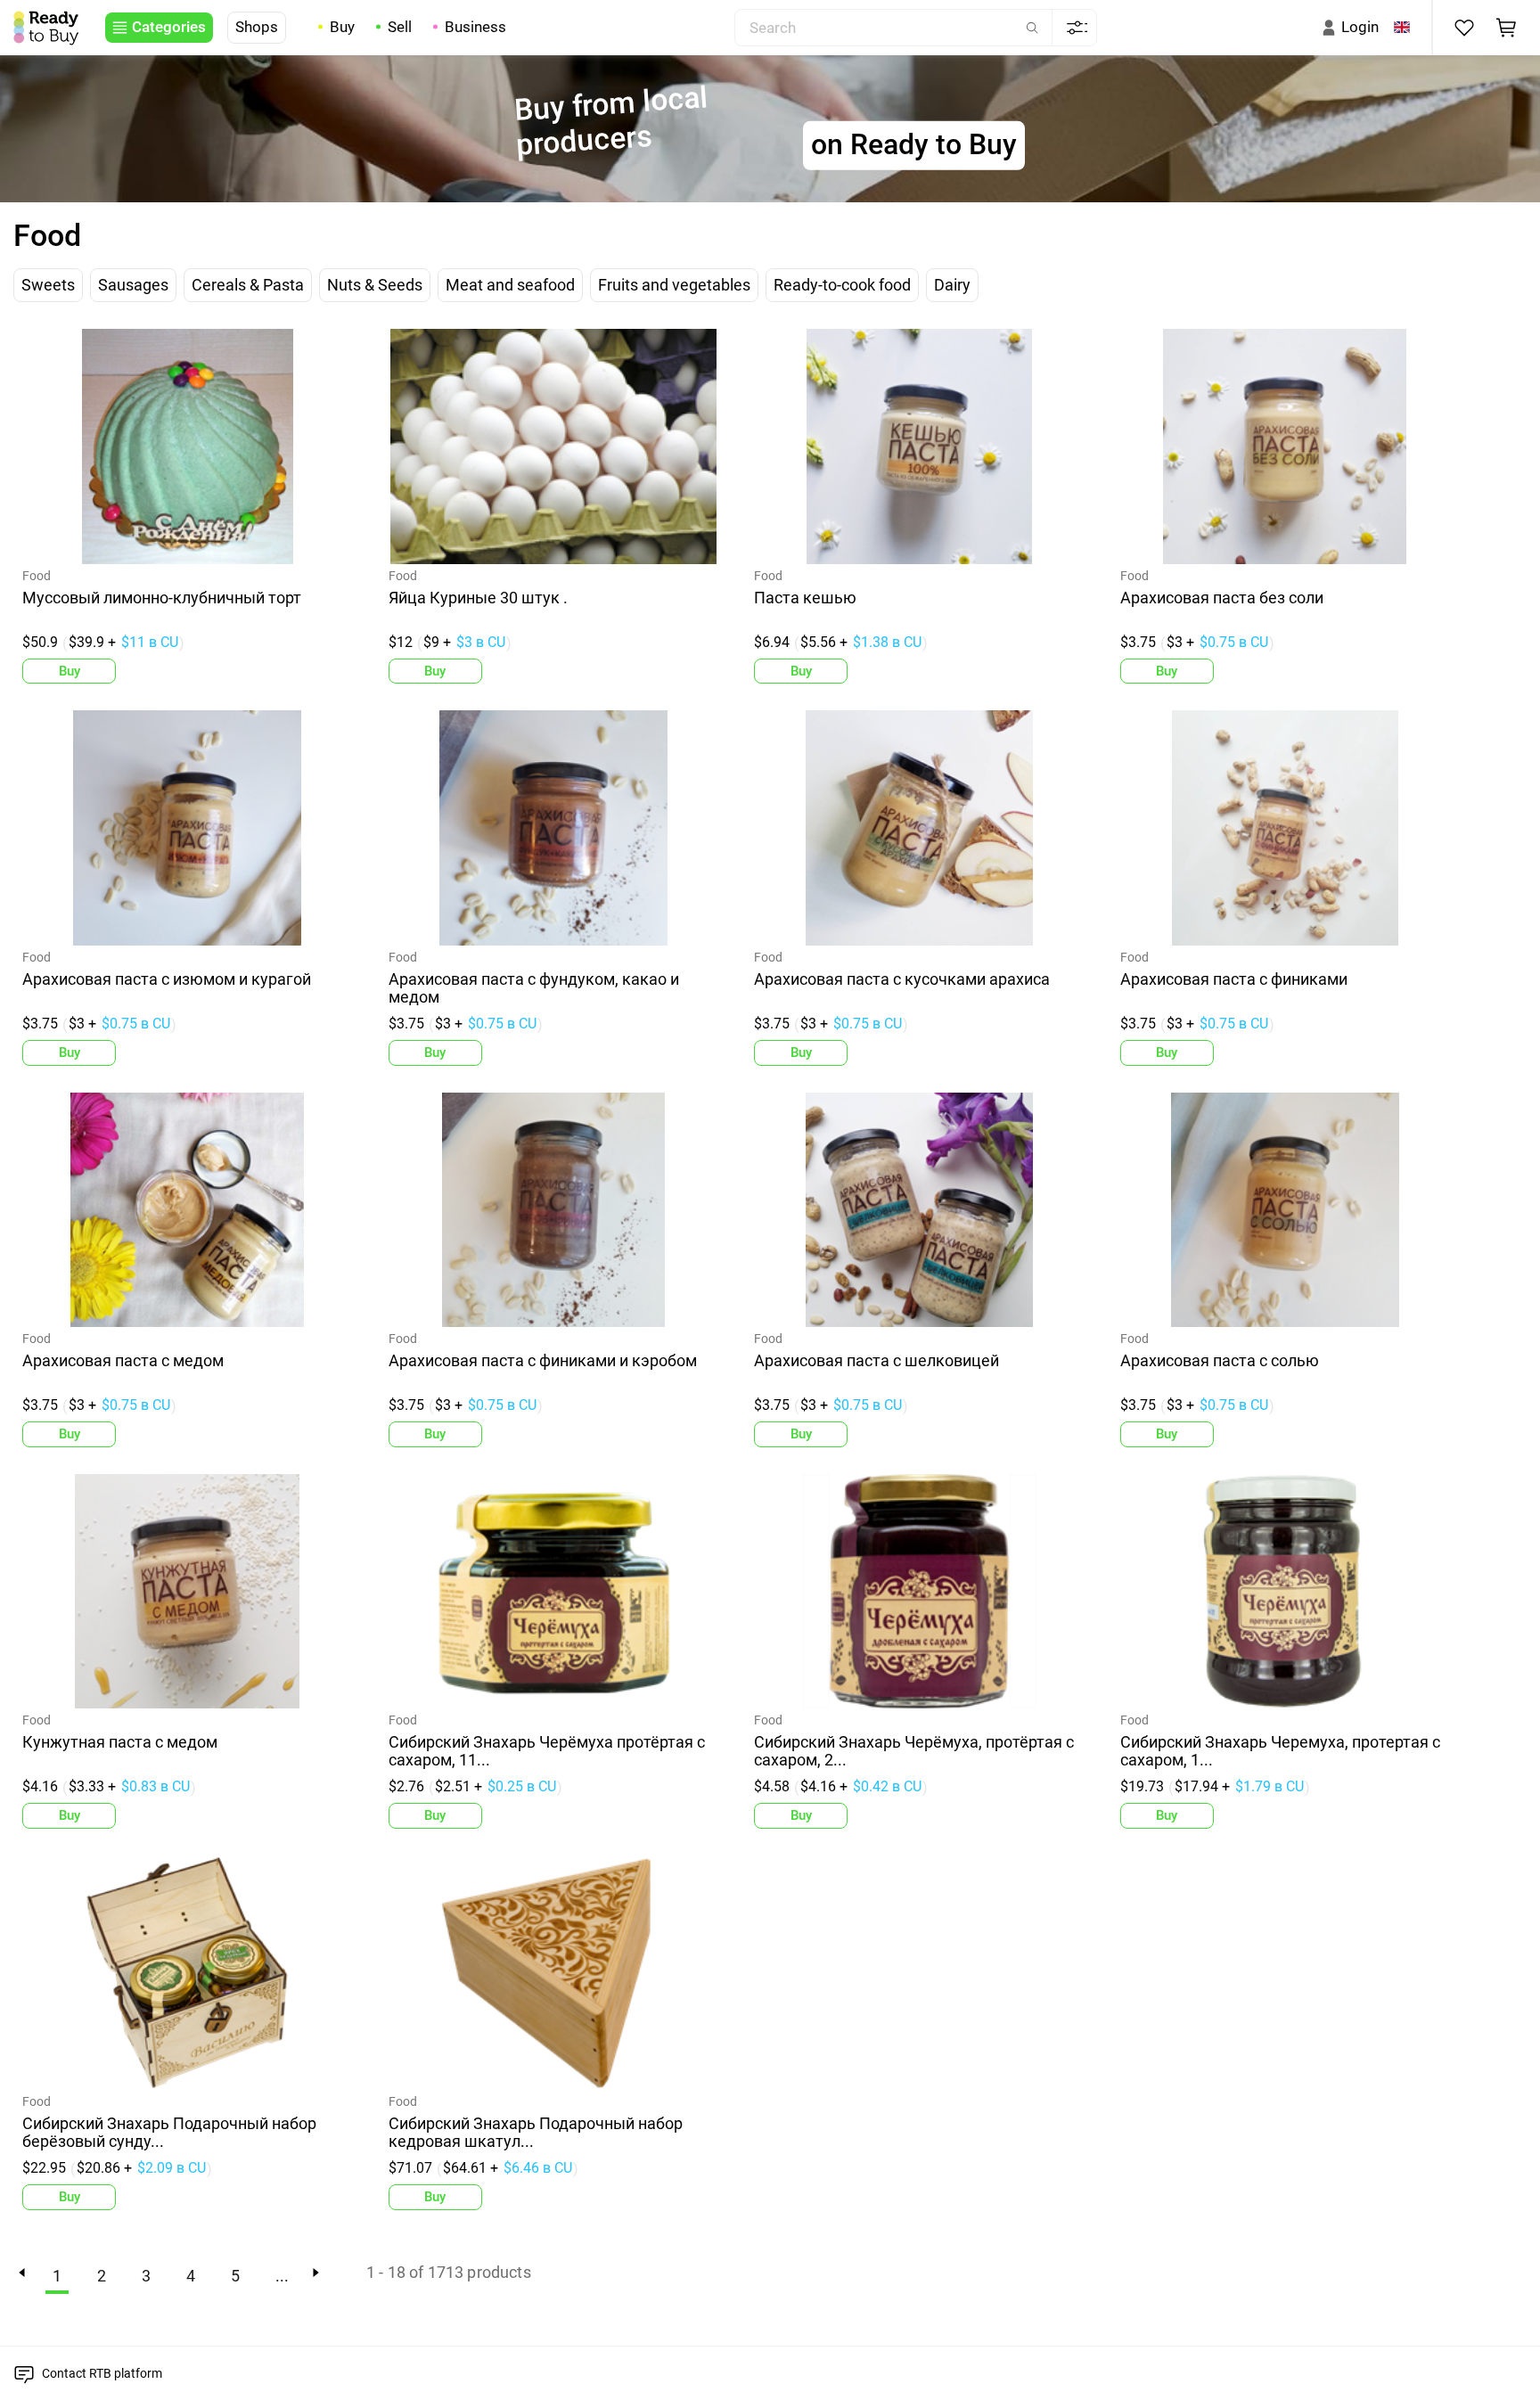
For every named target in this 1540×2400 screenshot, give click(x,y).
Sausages (133, 285)
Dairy (952, 285)
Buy (342, 27)
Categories (169, 27)
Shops (257, 27)
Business (475, 27)
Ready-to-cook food (842, 285)
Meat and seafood (510, 285)
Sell (400, 27)
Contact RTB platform (102, 2373)
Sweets (48, 285)
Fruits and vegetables (674, 285)
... (282, 2276)
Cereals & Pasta (248, 285)
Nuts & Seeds (375, 285)
